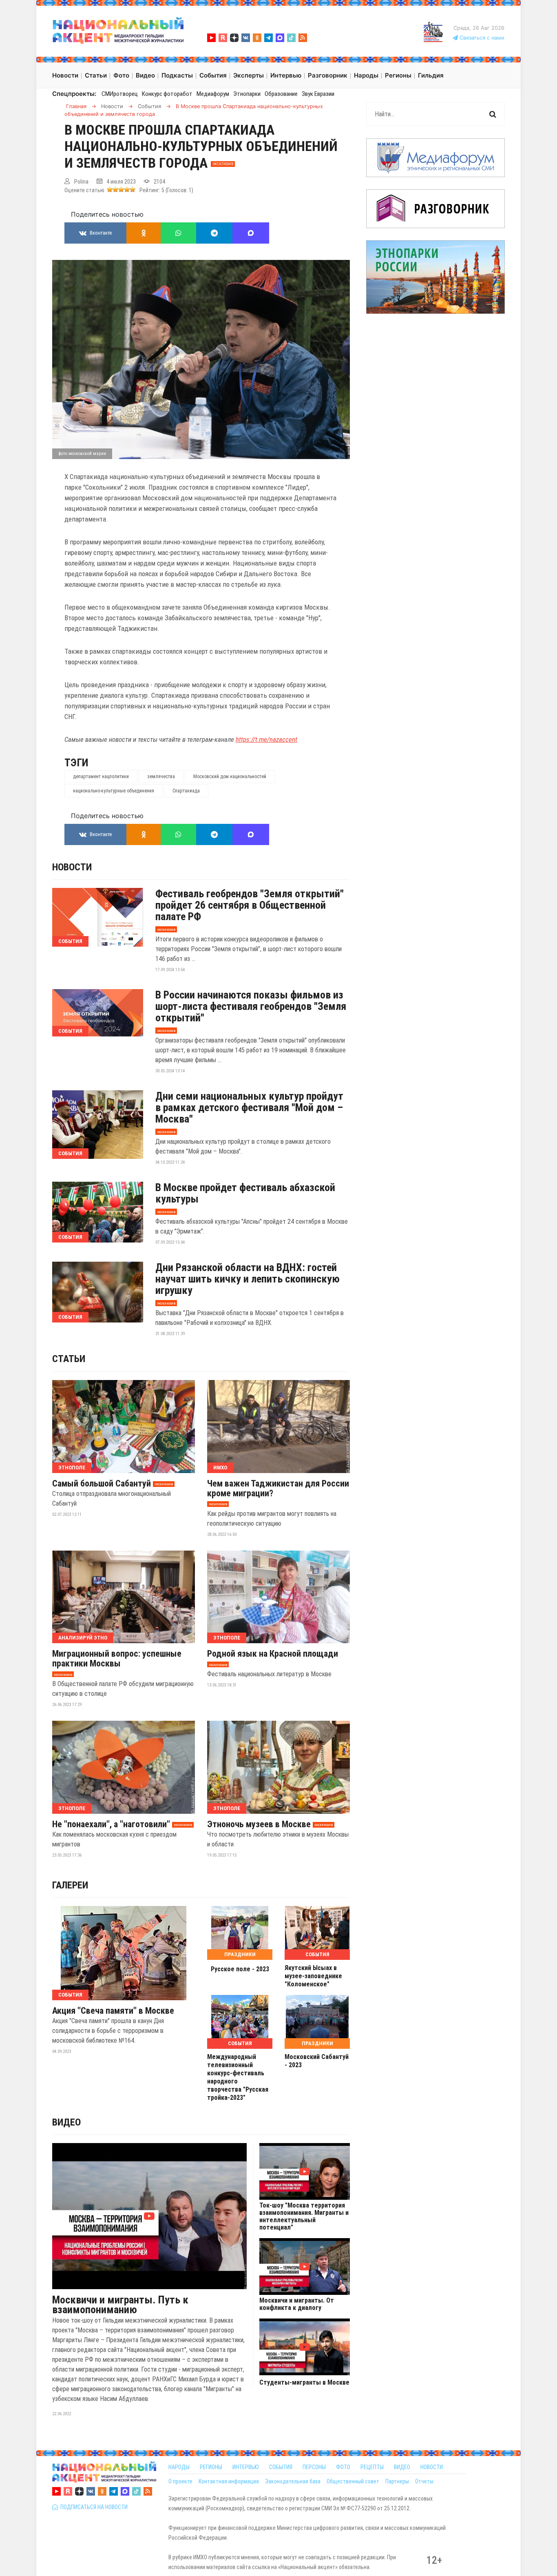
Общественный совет (353, 2481)
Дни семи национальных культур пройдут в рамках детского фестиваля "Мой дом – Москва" (249, 1107)
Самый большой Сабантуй (102, 1484)
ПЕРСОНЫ (314, 2467)
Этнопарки (247, 94)
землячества (161, 777)
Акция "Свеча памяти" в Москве (113, 2011)
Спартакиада (186, 791)
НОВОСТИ (432, 2467)
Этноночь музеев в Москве (259, 1824)
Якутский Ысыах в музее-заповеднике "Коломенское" (313, 1976)
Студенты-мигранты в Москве (304, 2383)
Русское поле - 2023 (240, 1969)
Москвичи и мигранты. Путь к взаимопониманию (120, 2305)
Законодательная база (293, 2481)
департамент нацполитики (101, 777)
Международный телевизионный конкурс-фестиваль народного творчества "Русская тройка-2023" (238, 2077)
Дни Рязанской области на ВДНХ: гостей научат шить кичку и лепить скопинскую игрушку (248, 1279)
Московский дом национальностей (230, 777)
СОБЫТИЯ (281, 2467)
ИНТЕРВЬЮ (246, 2467)
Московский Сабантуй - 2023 (317, 2061)
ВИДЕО (402, 2467)
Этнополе (72, 1468)
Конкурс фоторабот (167, 94)
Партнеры (397, 2481)
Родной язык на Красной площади (273, 1654)
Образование (281, 94)
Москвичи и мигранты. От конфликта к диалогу (297, 2304)
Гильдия (431, 75)
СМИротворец (120, 94)
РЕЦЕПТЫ (372, 2467)
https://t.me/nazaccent (266, 739)
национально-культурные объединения (114, 791)
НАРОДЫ (179, 2467)
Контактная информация (229, 2481)
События (70, 941)
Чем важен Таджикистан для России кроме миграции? (278, 1489)
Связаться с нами (481, 38)
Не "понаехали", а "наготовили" (111, 1824)
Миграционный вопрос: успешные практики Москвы (117, 1659)
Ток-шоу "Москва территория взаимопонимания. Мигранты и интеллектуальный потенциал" (304, 2217)
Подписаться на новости (93, 2507)
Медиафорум (213, 94)
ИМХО (220, 1468)
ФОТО (343, 2467)
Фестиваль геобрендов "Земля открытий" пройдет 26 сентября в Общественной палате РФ (250, 905)
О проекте (180, 2481)
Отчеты (424, 2481)
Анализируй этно (83, 1638)
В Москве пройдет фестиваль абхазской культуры (245, 1193)
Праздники (240, 1954)
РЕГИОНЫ (211, 2467)
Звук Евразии (318, 94)
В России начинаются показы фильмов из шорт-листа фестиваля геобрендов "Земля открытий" (251, 1006)
